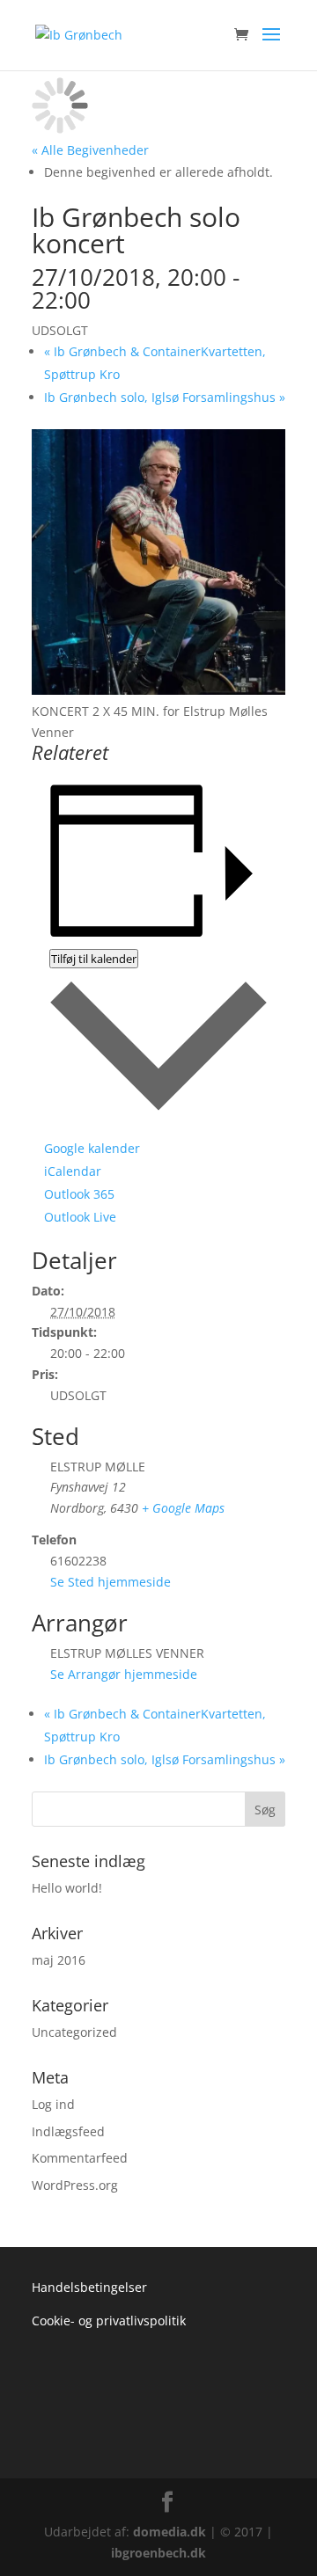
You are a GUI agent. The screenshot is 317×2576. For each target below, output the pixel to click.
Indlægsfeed (68, 2131)
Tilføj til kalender (94, 959)
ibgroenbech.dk (158, 2553)
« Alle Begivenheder (90, 150)
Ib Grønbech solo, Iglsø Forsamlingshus (165, 397)
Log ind (53, 2104)
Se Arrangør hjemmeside (124, 1674)
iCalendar (73, 1171)
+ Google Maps (183, 1508)
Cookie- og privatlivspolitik (109, 2321)
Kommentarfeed (80, 2158)
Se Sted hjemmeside (111, 1582)
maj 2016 (59, 1960)
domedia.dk (170, 2532)
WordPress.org (75, 2185)
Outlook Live (80, 1217)
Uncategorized (74, 2032)
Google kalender (92, 1148)
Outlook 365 (79, 1194)
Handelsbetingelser (89, 2287)
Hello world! (67, 1888)
